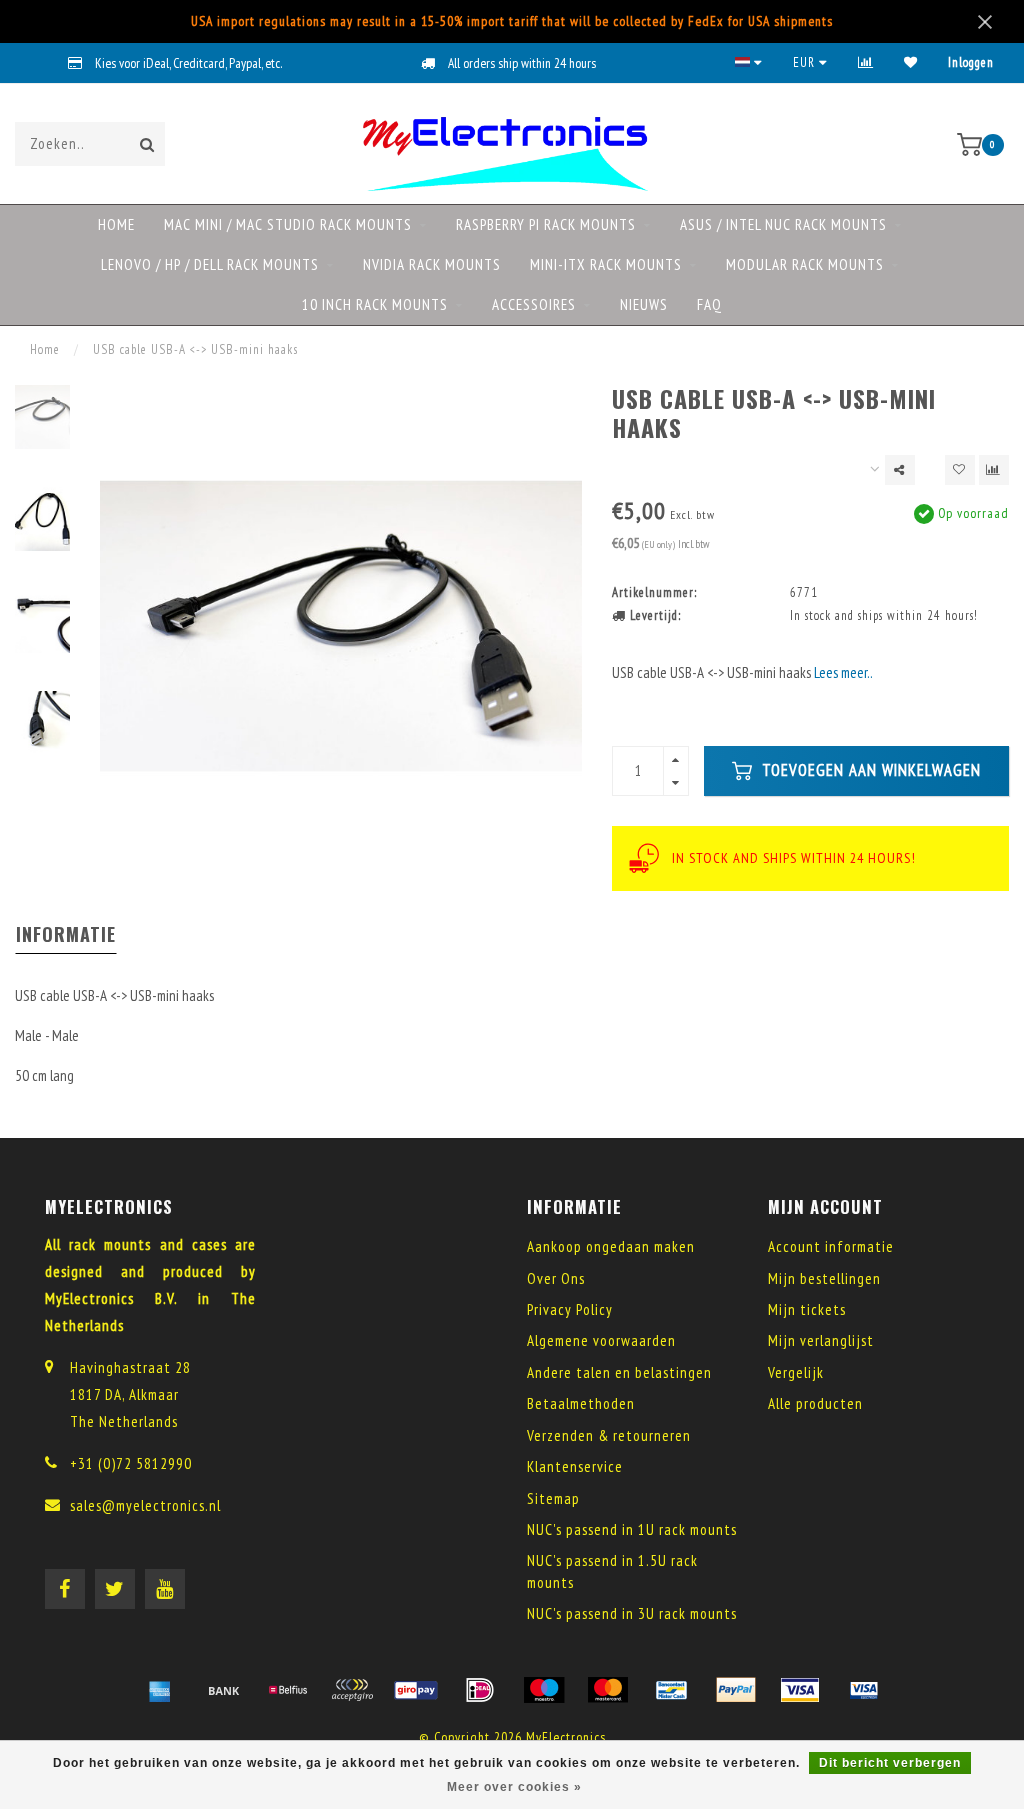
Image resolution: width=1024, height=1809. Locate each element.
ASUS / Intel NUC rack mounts (783, 224)
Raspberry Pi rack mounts (546, 224)
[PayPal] (736, 1690)
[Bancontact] (672, 1690)
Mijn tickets (807, 1309)
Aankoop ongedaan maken (611, 1246)
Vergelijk (796, 1372)
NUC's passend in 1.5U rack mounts (612, 1571)
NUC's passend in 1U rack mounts (632, 1529)
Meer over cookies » (514, 1787)
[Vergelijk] (866, 62)
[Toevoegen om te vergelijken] (994, 470)
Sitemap (553, 1498)
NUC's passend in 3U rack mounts (632, 1613)
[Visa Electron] (864, 1690)
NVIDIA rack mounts (432, 264)
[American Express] (160, 1690)
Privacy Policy (570, 1309)
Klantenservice (575, 1466)
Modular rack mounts (805, 264)
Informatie (66, 934)
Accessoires (534, 304)
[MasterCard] (608, 1690)
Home (116, 224)
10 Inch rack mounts (375, 304)
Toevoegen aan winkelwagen (869, 770)
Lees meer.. (843, 672)
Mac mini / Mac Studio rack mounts (288, 224)
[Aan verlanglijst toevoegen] (960, 470)
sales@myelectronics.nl (145, 1505)
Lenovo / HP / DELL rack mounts (210, 264)
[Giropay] (416, 1690)
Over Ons (556, 1278)
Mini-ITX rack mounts (606, 264)
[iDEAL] (480, 1690)
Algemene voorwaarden (601, 1340)
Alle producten (815, 1403)
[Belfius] (288, 1690)
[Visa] (800, 1690)
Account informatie (831, 1246)
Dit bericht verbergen (890, 1763)
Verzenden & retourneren (609, 1435)
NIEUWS (644, 304)
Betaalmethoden (581, 1403)
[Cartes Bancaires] (352, 1690)
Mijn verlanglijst (821, 1340)
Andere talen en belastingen (619, 1372)
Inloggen (971, 62)
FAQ (709, 304)
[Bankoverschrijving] (224, 1690)
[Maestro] (544, 1690)
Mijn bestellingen (824, 1278)
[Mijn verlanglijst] (911, 62)
